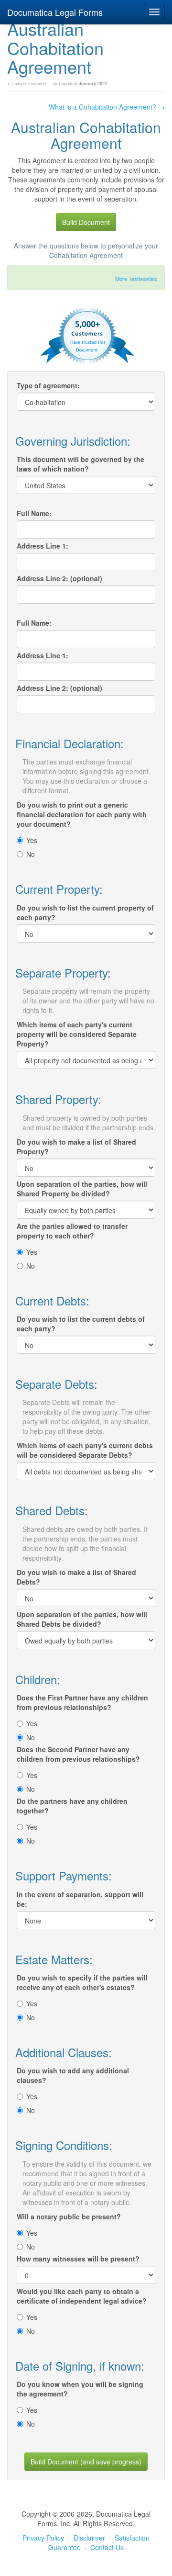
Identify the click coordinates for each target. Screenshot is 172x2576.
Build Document (86, 222)
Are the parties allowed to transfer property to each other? (72, 1231)
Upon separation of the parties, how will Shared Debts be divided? (82, 1619)
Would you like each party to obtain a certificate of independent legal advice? (82, 2296)
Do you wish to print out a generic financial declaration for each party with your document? (82, 814)
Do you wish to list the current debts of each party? (81, 1324)
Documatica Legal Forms (55, 12)
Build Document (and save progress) (86, 2462)
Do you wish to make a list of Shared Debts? (76, 1577)
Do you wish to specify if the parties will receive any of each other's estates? (82, 1982)
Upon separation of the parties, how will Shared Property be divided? (82, 1189)
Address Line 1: (43, 546)
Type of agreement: (48, 385)
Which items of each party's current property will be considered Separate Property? (77, 1034)
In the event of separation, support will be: (80, 1899)
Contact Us (107, 2547)
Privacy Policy (43, 2538)
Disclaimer (89, 2538)
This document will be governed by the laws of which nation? (81, 464)
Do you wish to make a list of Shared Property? (76, 1147)
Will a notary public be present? (69, 2216)
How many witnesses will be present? (78, 2259)
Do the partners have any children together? (72, 1806)
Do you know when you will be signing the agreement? (80, 2389)
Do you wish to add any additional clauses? (73, 2075)
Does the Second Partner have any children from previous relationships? (78, 1754)
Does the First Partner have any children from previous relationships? (82, 1702)
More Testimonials (136, 279)
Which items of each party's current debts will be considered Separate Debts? (85, 1450)
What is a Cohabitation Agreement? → (107, 107)
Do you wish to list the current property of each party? (85, 912)
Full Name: (34, 513)
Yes (32, 840)
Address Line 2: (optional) (59, 578)
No (31, 854)
